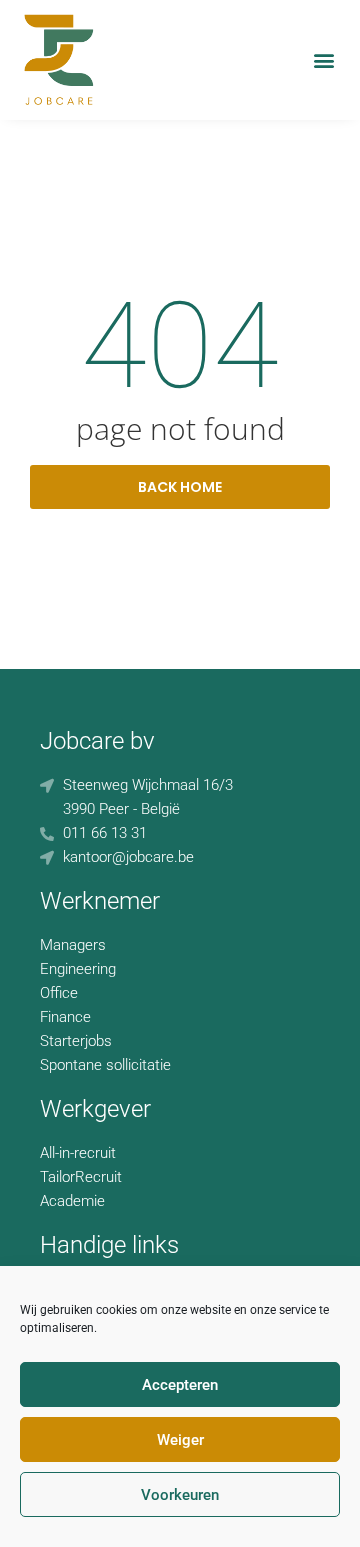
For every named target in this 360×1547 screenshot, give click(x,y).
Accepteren (180, 1385)
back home (180, 487)
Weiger (180, 1440)
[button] (323, 59)
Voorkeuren (180, 1495)
